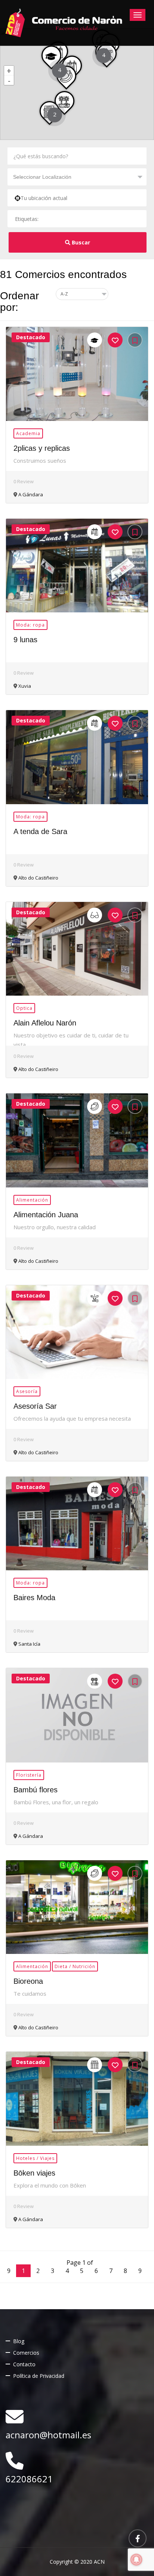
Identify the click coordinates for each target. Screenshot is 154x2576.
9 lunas (25, 640)
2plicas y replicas (42, 448)
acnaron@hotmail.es (48, 2435)
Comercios (26, 2353)
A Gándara (30, 494)
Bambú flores (36, 1790)
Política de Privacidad (39, 2376)
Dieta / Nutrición (75, 1966)
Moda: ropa (30, 625)
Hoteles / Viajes (35, 2158)
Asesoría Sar (35, 1406)
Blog (19, 2341)
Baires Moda (34, 1598)
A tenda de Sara (40, 831)
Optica (24, 1008)
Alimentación (32, 1200)
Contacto (24, 2364)
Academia (28, 433)
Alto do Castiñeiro (38, 878)
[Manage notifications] (136, 2560)
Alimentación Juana (46, 1215)
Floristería (29, 1775)
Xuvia (24, 686)
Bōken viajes (34, 2173)
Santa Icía (29, 1644)
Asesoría (27, 1391)
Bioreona (28, 1981)
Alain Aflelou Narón (45, 1023)
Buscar (81, 242)
